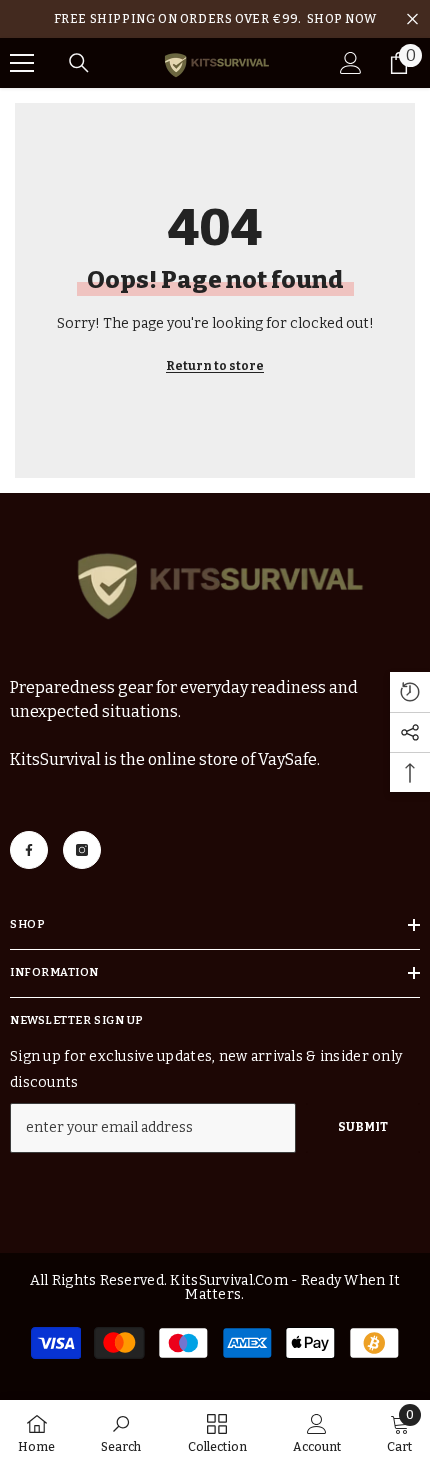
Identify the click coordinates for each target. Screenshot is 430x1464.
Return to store (215, 366)
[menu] (22, 63)
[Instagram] (82, 850)
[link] (121, 1432)
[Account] (351, 63)
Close (412, 19)
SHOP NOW (342, 19)
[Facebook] (29, 850)
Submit (363, 1127)
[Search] (79, 63)
